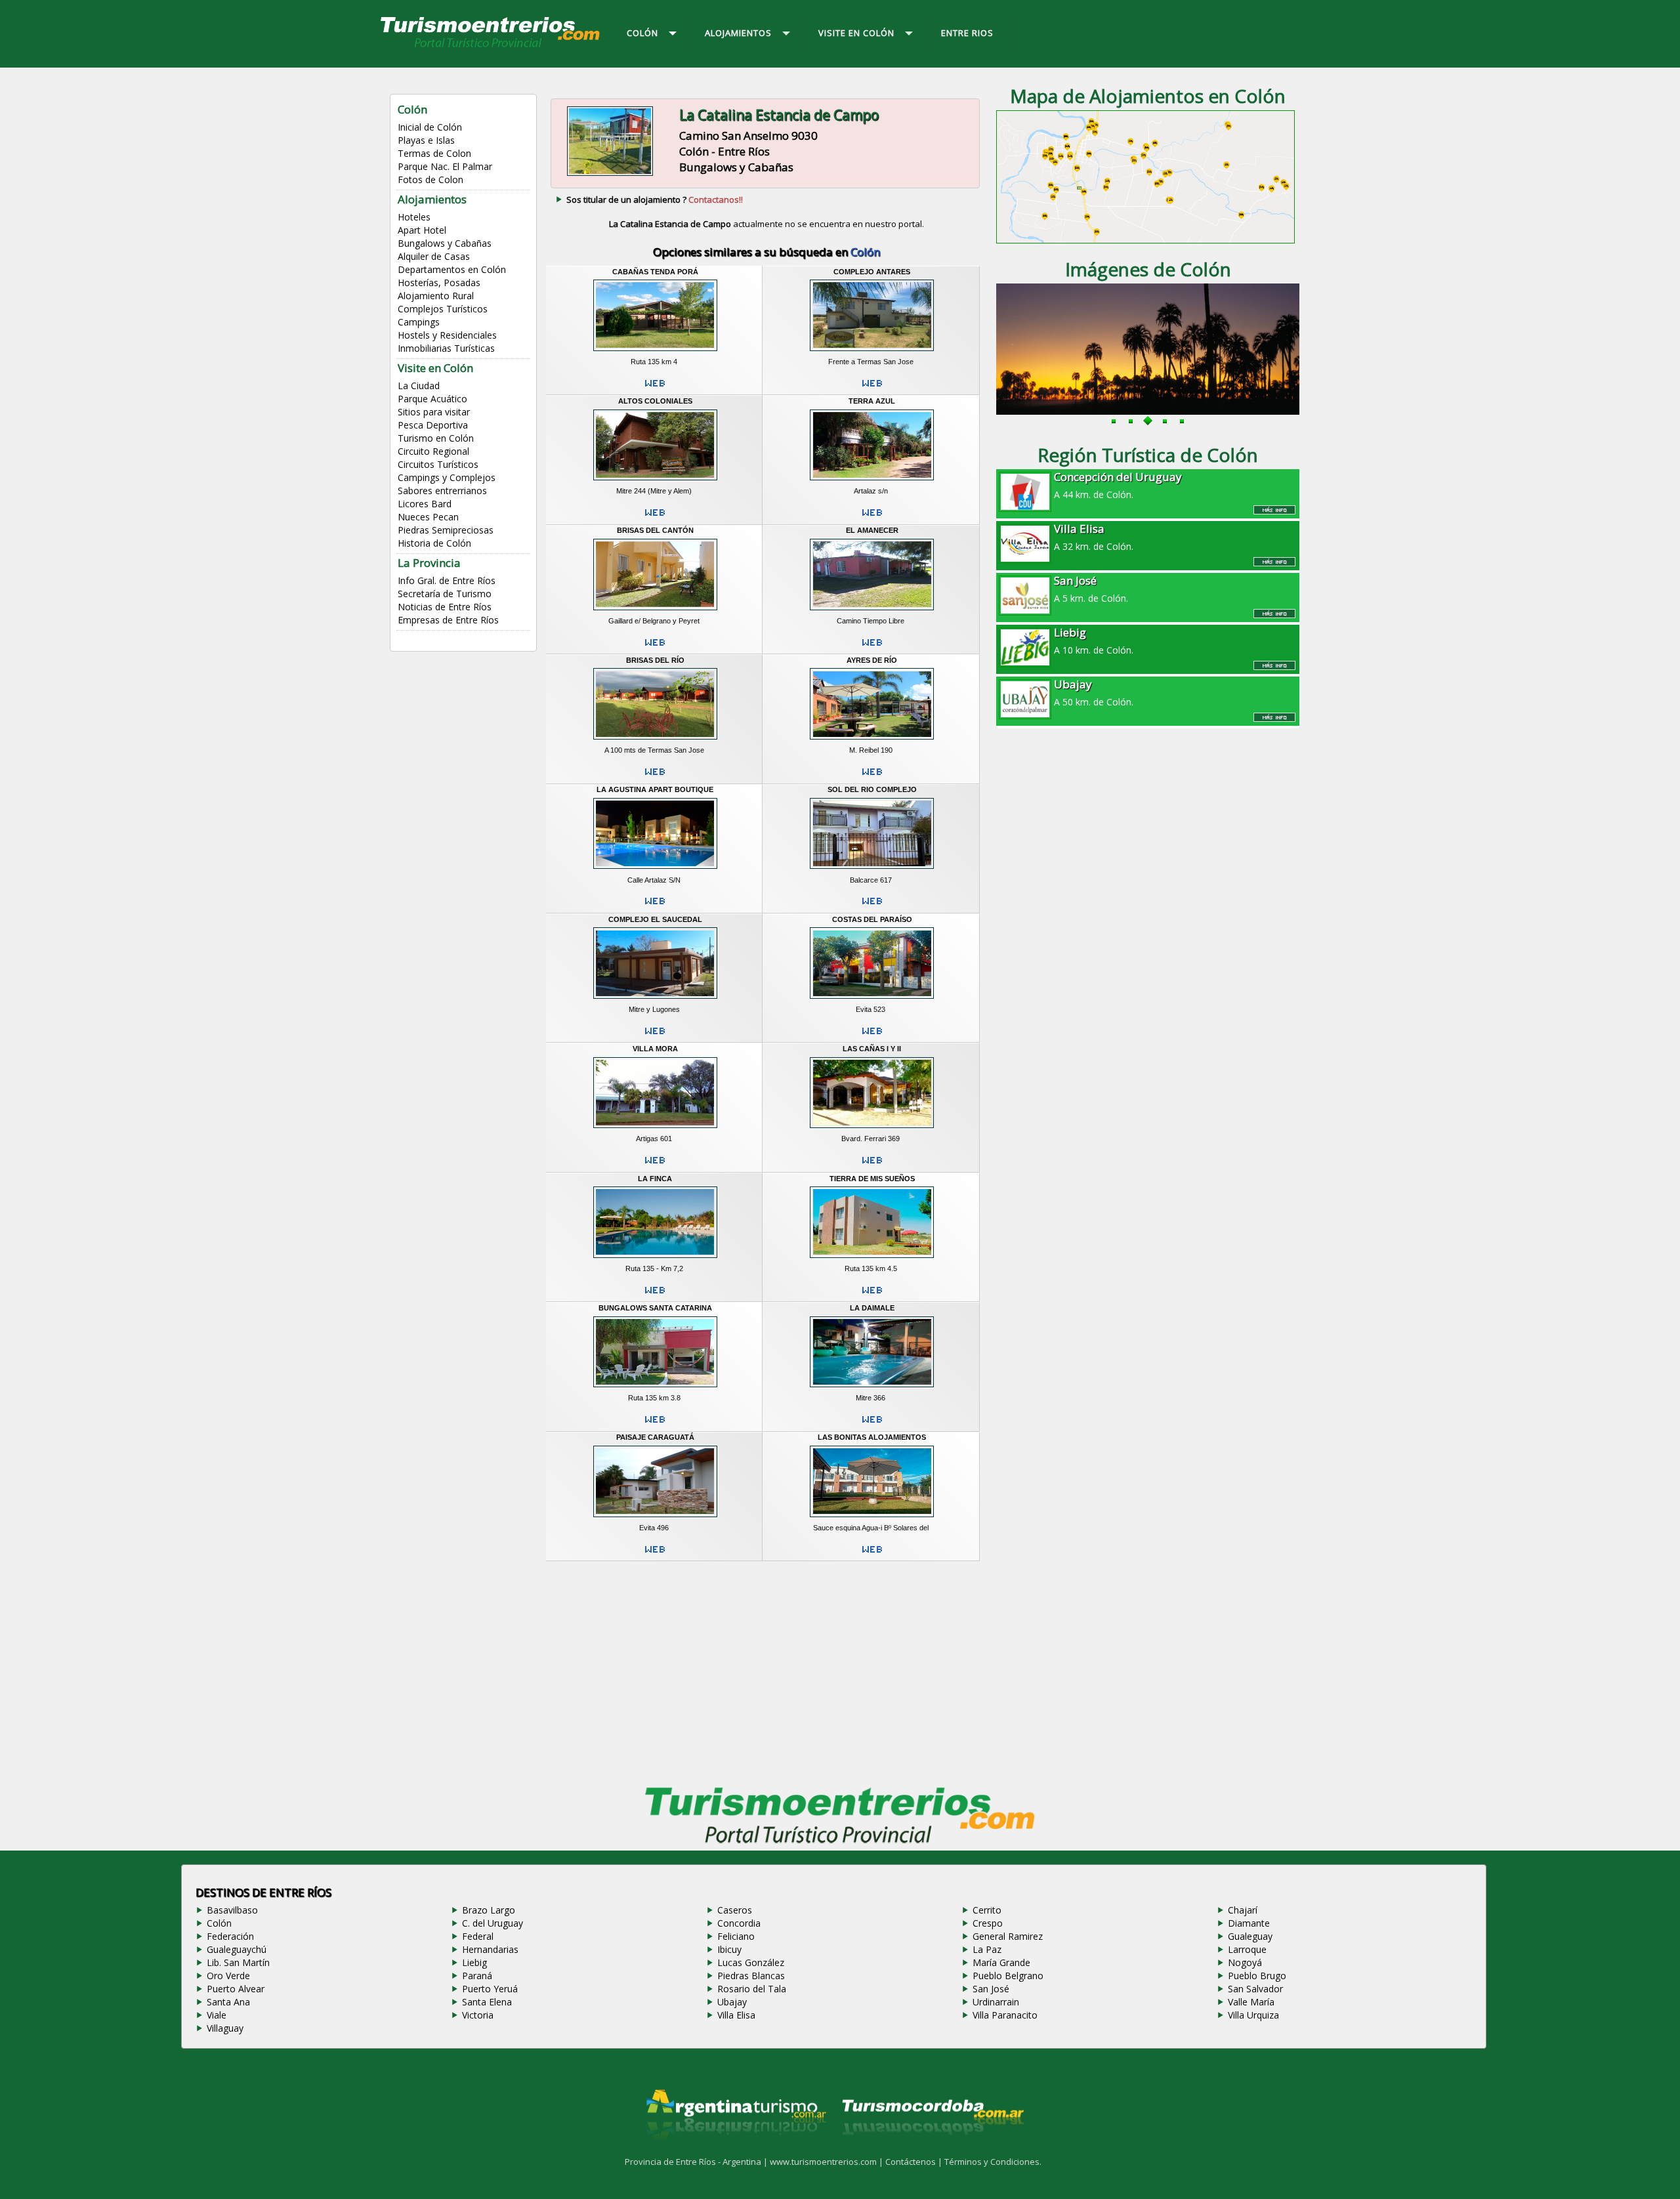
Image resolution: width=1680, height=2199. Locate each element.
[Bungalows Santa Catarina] (655, 1389)
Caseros (735, 1910)
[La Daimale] (872, 1389)
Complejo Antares (872, 272)
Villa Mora (655, 1049)
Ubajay (732, 2002)
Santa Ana (228, 2002)
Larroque (1247, 1949)
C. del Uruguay (493, 1923)
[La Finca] (655, 1259)
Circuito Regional (433, 451)
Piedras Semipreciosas (446, 530)
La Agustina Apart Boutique (655, 789)
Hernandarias (490, 1949)
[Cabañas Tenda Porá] (655, 352)
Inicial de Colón (430, 127)
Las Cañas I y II (872, 1049)
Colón (219, 1923)
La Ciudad (419, 386)
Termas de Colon (434, 153)
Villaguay (225, 2028)
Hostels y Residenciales (447, 335)
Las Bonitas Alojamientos (872, 1437)
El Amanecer (872, 530)
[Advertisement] (766, 1670)
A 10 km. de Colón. (1094, 640)
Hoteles (414, 217)
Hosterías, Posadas (439, 283)
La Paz (987, 1949)
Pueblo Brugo (1257, 1976)
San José (991, 1989)
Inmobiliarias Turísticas (446, 348)
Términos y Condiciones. (993, 2162)
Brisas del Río (655, 660)
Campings (419, 322)
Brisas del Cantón (655, 530)
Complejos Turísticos (443, 309)
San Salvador (1255, 1989)
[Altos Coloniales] (655, 482)
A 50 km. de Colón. (1094, 692)
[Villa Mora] (655, 1130)
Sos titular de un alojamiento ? (655, 199)
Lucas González (751, 1962)
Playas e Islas (426, 140)
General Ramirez (1008, 1936)
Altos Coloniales (655, 401)
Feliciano (736, 1936)
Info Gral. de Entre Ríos (447, 580)
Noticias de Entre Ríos (445, 607)
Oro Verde (228, 1976)
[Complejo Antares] (872, 352)
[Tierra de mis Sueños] (872, 1259)
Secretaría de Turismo (445, 594)
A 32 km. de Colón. (1094, 537)
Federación (230, 1936)
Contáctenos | (915, 2162)
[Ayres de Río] (872, 742)
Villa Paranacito (1005, 2015)
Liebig (474, 1962)
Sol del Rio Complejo (872, 789)
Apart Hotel (422, 230)
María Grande (1001, 1962)
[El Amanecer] (872, 612)
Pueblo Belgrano (1008, 1976)
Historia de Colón (434, 543)
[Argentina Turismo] (735, 2151)
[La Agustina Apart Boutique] (655, 871)
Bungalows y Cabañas (445, 243)
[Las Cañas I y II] (872, 1130)
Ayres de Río (872, 660)
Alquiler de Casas (434, 256)
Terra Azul (872, 401)
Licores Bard (425, 504)
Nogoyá (1245, 1962)
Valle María (1251, 2002)
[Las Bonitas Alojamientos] (872, 1518)
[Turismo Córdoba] (932, 2151)
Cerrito (987, 1910)
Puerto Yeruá (490, 1989)
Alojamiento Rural (436, 296)
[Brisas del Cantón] (655, 612)
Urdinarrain (996, 2002)
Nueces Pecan (428, 517)
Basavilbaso (232, 1910)
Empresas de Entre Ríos (448, 620)
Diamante (1249, 1923)
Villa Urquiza (1253, 2015)
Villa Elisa (736, 2015)
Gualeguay (1250, 1936)
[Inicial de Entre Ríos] (491, 47)
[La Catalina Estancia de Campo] (610, 174)
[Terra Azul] (872, 482)
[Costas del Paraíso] (872, 1000)
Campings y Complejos (447, 477)
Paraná (477, 1976)
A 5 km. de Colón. (1091, 589)
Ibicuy (729, 1949)
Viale (217, 2015)
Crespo (988, 1923)
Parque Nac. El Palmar (445, 166)
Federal (478, 1936)
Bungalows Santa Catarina (655, 1308)
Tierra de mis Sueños (872, 1179)
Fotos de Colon (430, 179)
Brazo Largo (489, 1910)
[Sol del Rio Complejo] (872, 871)
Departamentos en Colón (452, 269)
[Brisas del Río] (655, 742)
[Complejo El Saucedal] (655, 1000)
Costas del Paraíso (872, 919)
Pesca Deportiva (433, 425)
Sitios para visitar (434, 412)
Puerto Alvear (236, 1989)
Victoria (478, 2015)
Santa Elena (487, 2002)
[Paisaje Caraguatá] (655, 1518)
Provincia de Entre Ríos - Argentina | (697, 2162)
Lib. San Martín (238, 1962)
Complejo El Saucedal (655, 919)
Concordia (739, 1923)
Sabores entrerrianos (442, 491)
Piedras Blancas (751, 1976)
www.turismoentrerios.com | (828, 2162)
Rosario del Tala (752, 1989)
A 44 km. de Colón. (1118, 485)
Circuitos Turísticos (438, 464)
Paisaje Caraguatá (655, 1437)
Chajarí (1243, 1910)
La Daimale (872, 1308)
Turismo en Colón (436, 438)
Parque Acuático (432, 399)
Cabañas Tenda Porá (655, 272)
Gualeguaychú (237, 1949)
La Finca (655, 1179)
